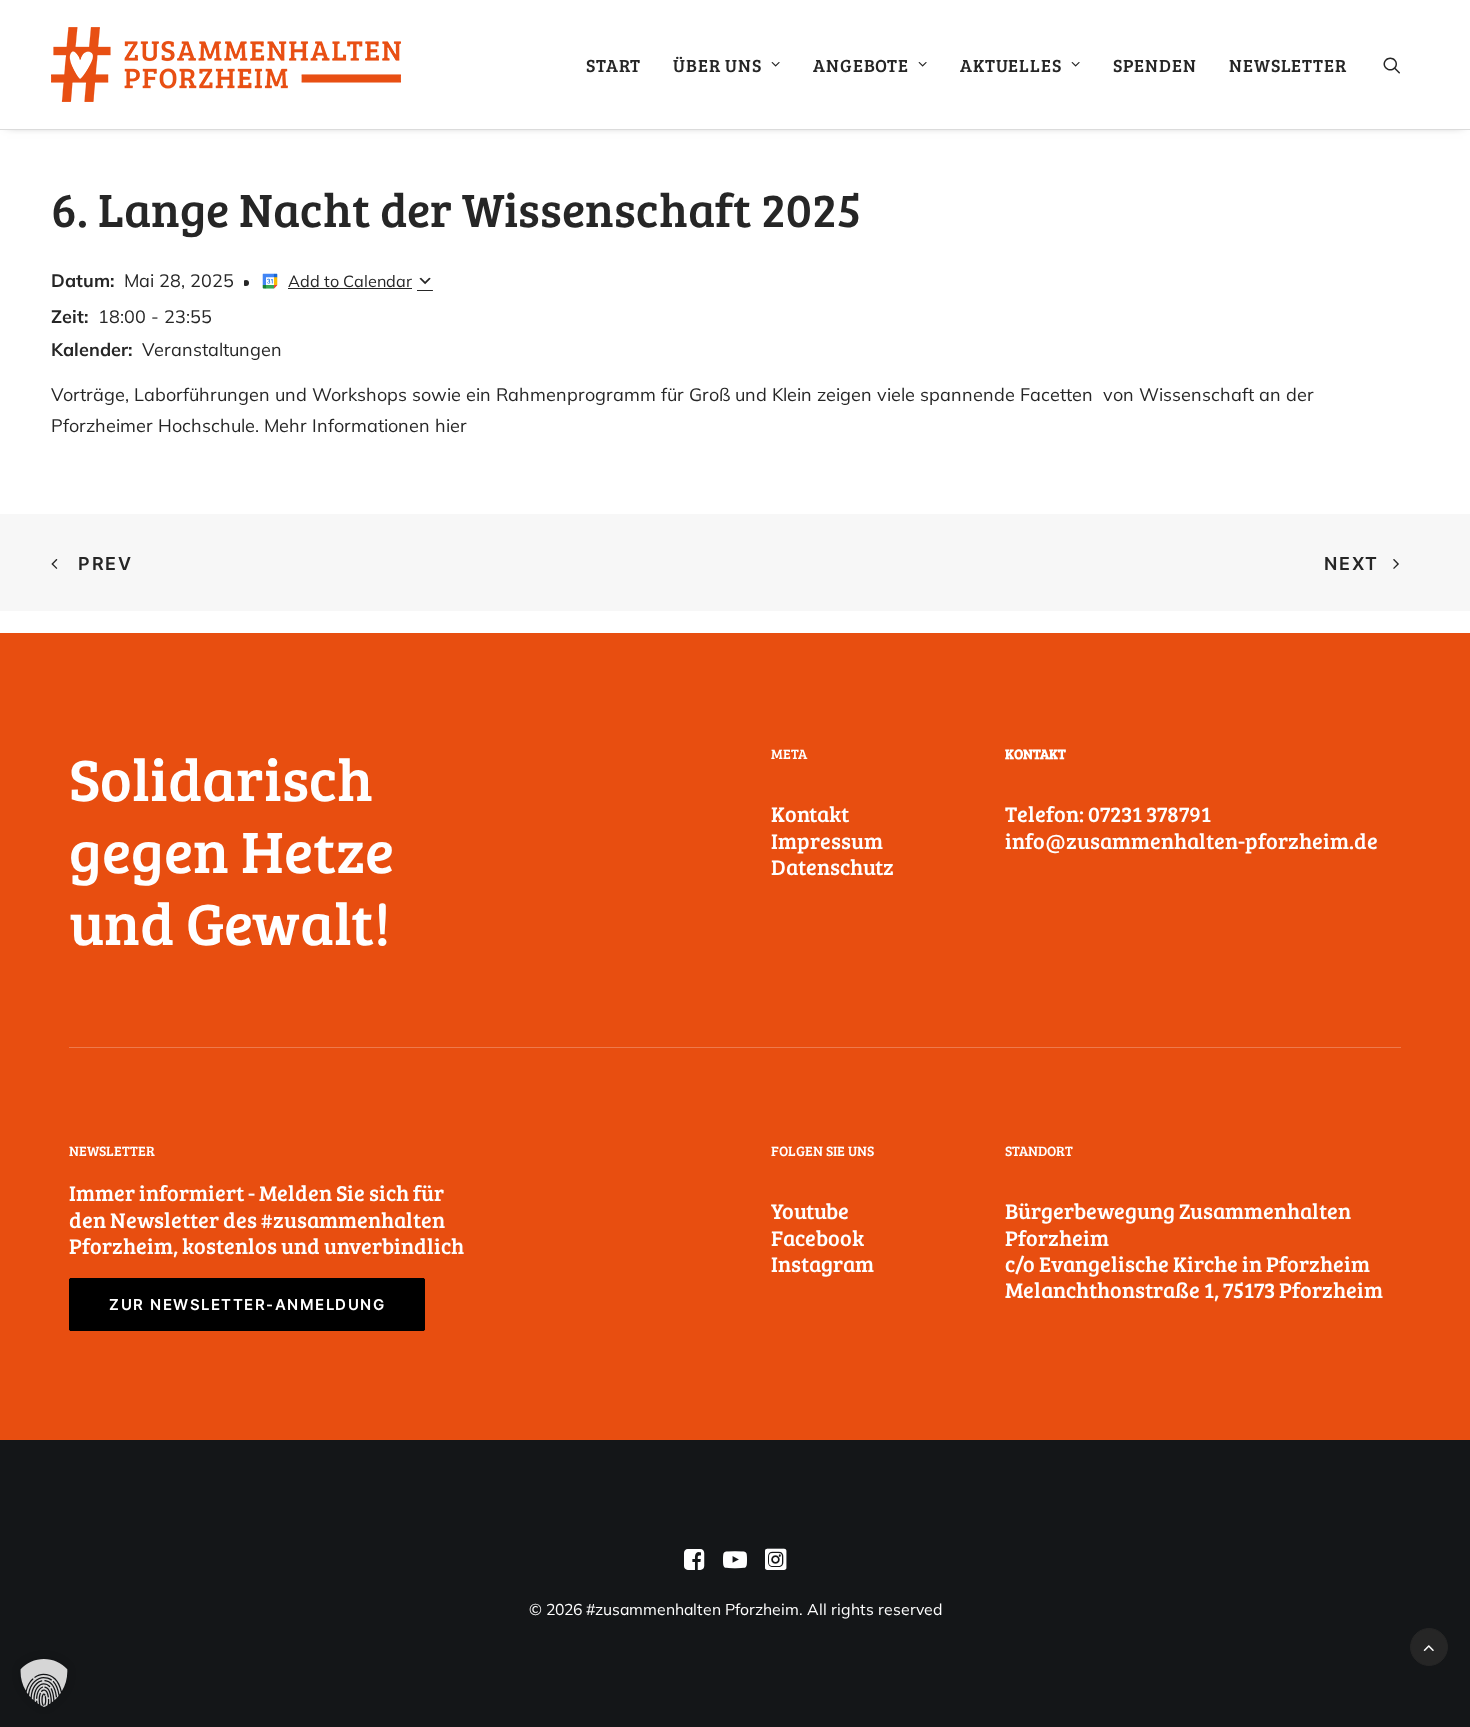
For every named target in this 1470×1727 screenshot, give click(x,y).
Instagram (822, 1263)
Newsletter (1288, 65)
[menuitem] (613, 64)
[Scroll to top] (1429, 1645)
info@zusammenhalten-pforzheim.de (1191, 840)
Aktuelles (1011, 65)
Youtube (810, 1210)
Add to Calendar (350, 281)
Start (613, 65)
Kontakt (810, 813)
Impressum (827, 840)
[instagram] (775, 1564)
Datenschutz (832, 866)
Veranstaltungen (212, 349)
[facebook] (694, 1564)
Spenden (1155, 65)
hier (451, 425)
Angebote (861, 65)
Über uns (717, 65)
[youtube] (735, 1564)
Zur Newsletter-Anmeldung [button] (247, 1304)
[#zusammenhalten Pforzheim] (226, 64)
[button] (1401, 64)
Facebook (817, 1237)
